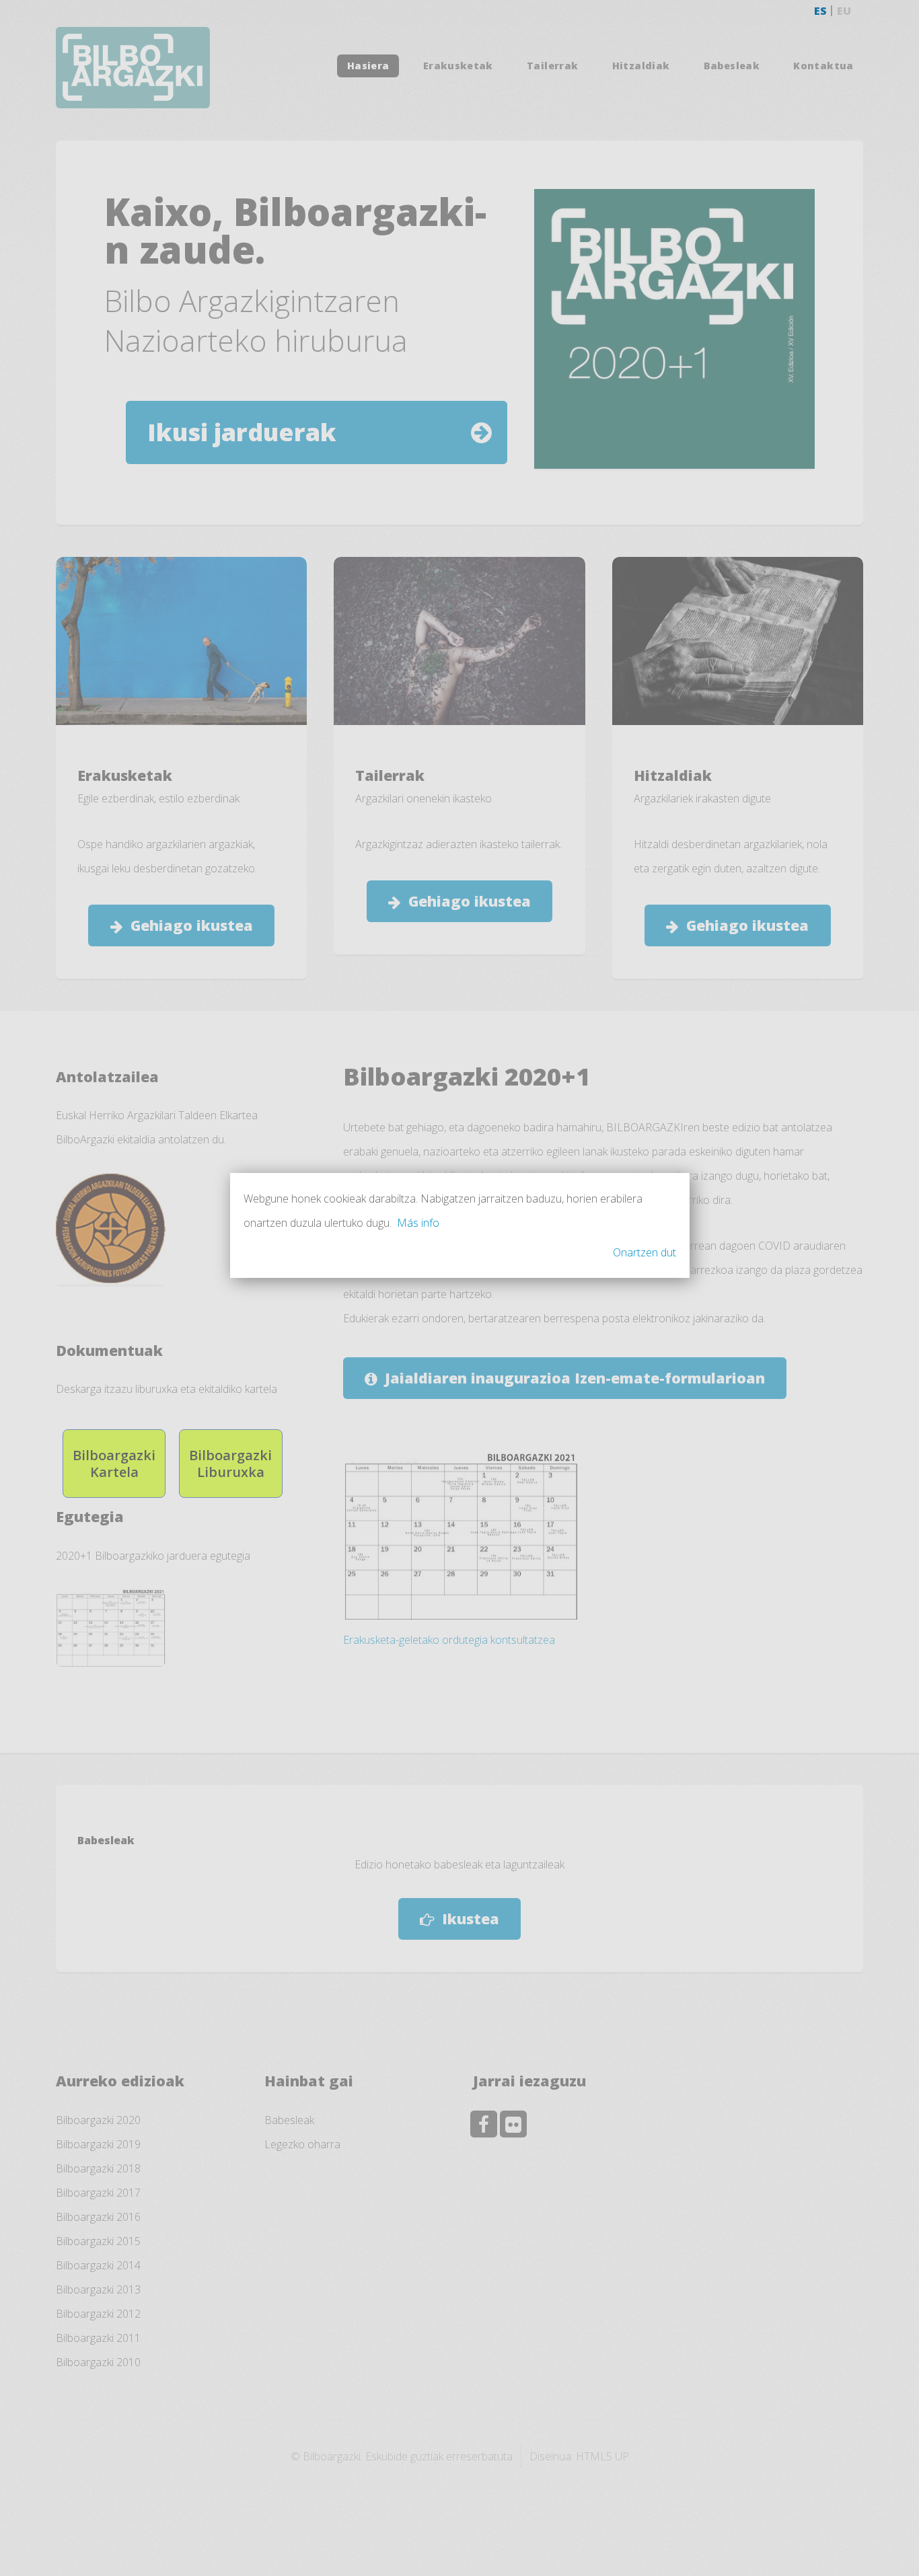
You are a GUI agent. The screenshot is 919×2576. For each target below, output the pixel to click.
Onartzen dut (645, 1252)
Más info (418, 1223)
